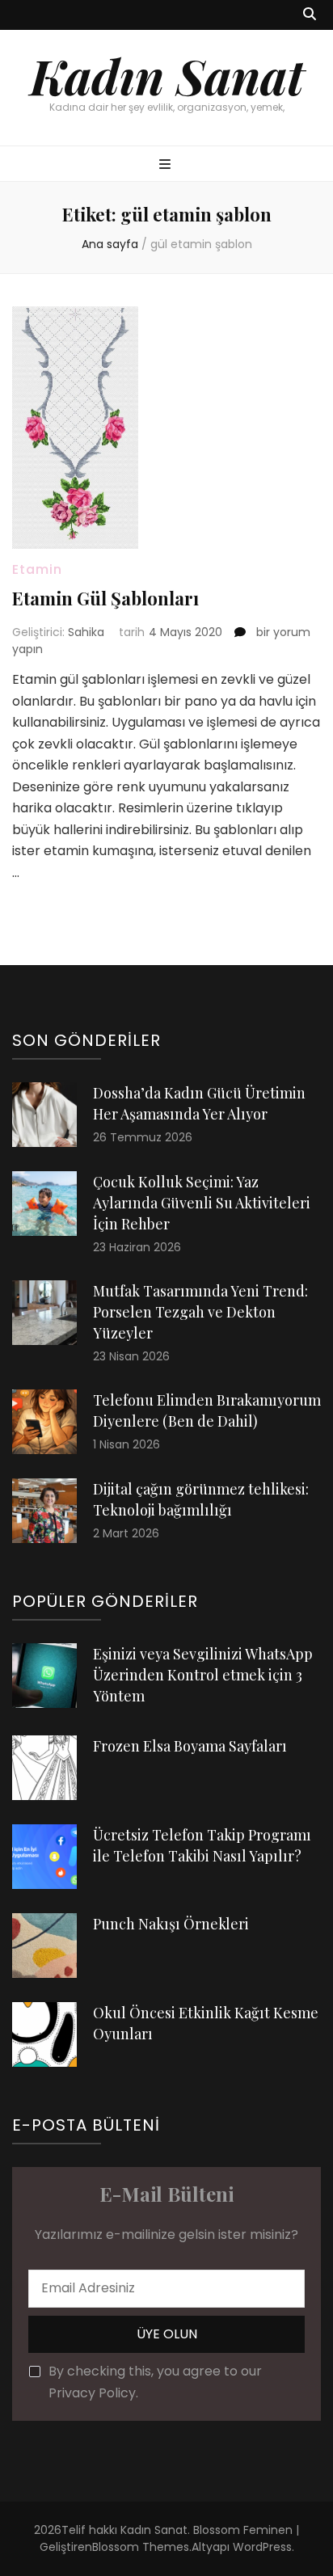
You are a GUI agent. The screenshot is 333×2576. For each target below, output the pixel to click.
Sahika (86, 632)
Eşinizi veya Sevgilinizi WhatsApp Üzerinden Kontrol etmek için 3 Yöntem (203, 1675)
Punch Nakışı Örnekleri (171, 1924)
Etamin (37, 569)
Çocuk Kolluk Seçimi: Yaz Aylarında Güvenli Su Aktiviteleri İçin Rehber (202, 1203)
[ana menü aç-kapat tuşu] (167, 165)
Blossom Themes (141, 2547)
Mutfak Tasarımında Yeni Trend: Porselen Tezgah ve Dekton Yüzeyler (200, 1312)
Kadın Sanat (167, 75)
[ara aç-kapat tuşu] (310, 15)
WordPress (262, 2547)
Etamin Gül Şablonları (105, 598)
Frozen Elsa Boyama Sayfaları (190, 1746)
